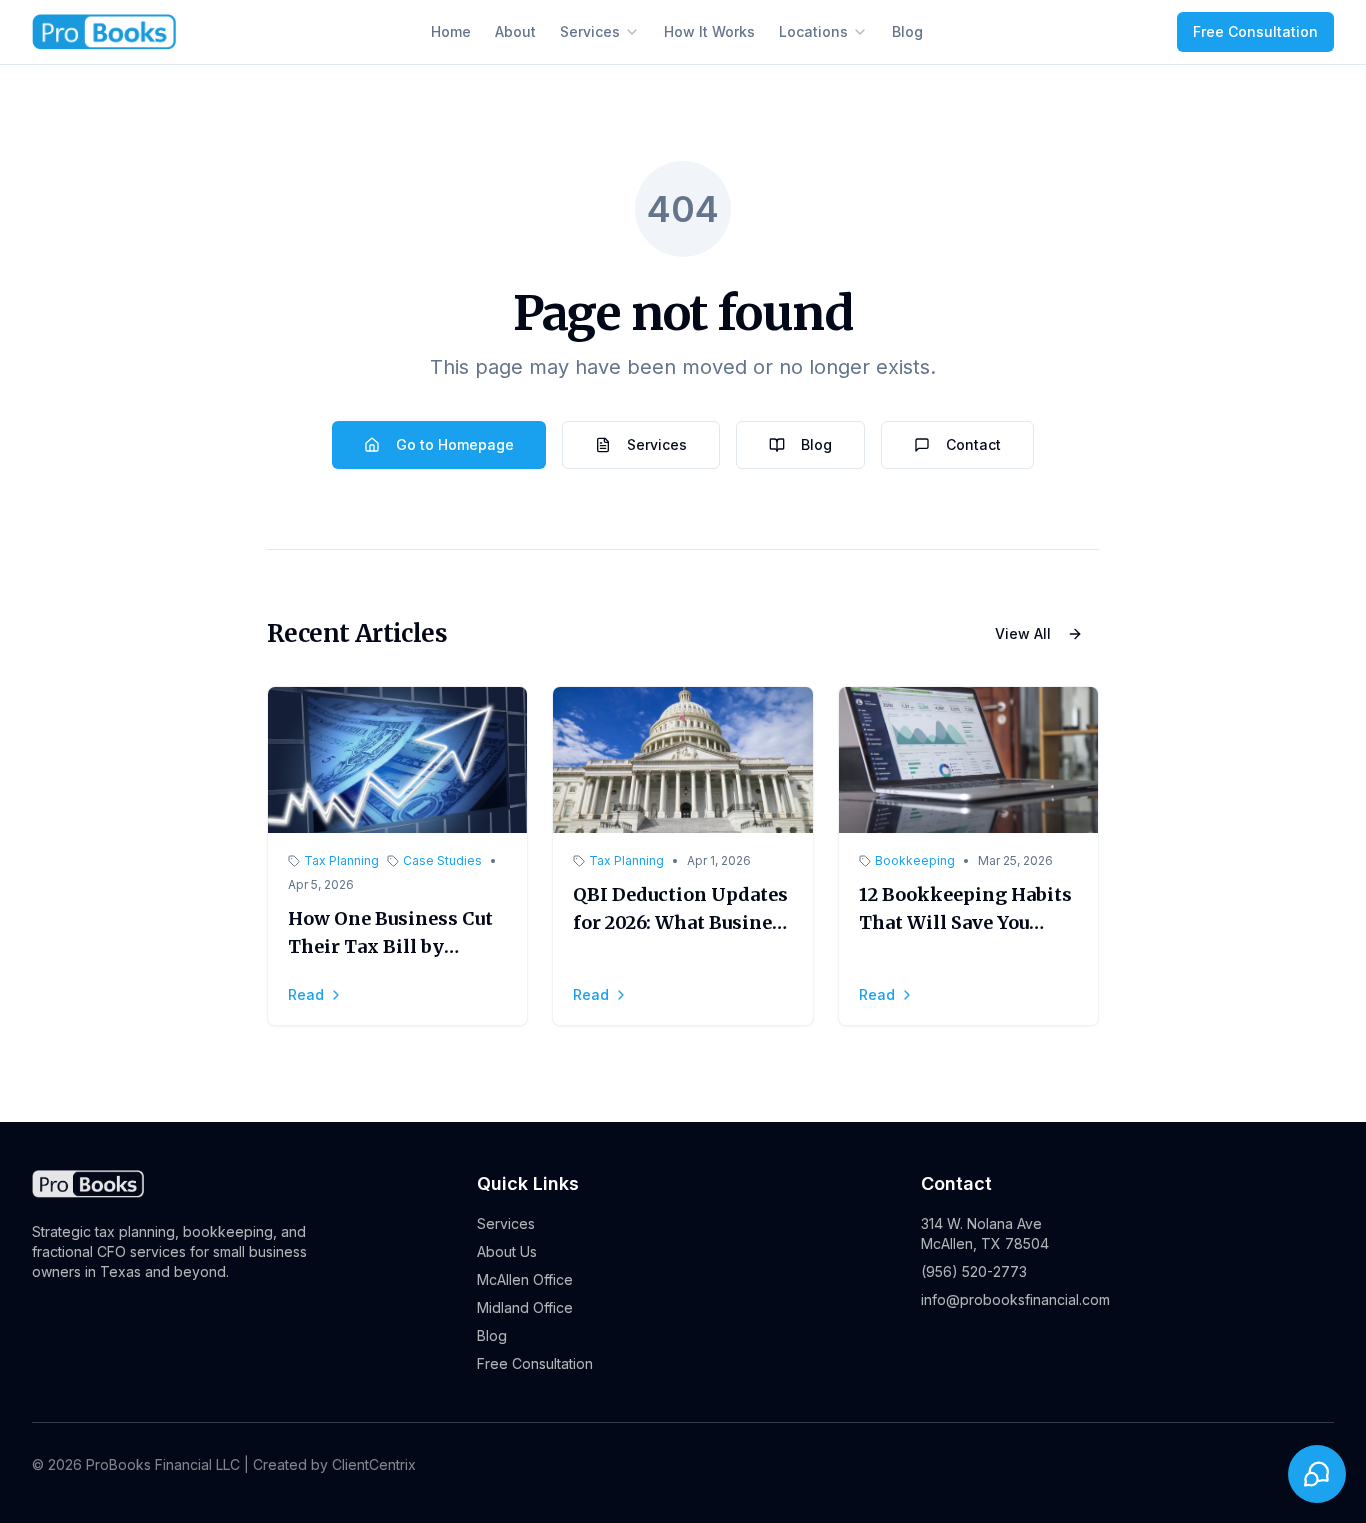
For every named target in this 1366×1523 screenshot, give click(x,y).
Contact (973, 444)
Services (590, 31)
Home (451, 31)
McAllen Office (525, 1279)
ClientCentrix (374, 1464)
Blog (907, 31)
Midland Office (525, 1307)
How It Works (709, 31)
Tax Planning (341, 860)
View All (1023, 633)
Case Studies (442, 860)
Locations (813, 31)
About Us (507, 1251)
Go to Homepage (455, 444)
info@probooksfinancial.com (1015, 1299)
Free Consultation (1255, 31)
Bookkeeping (915, 860)
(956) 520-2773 (974, 1271)
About (515, 31)
